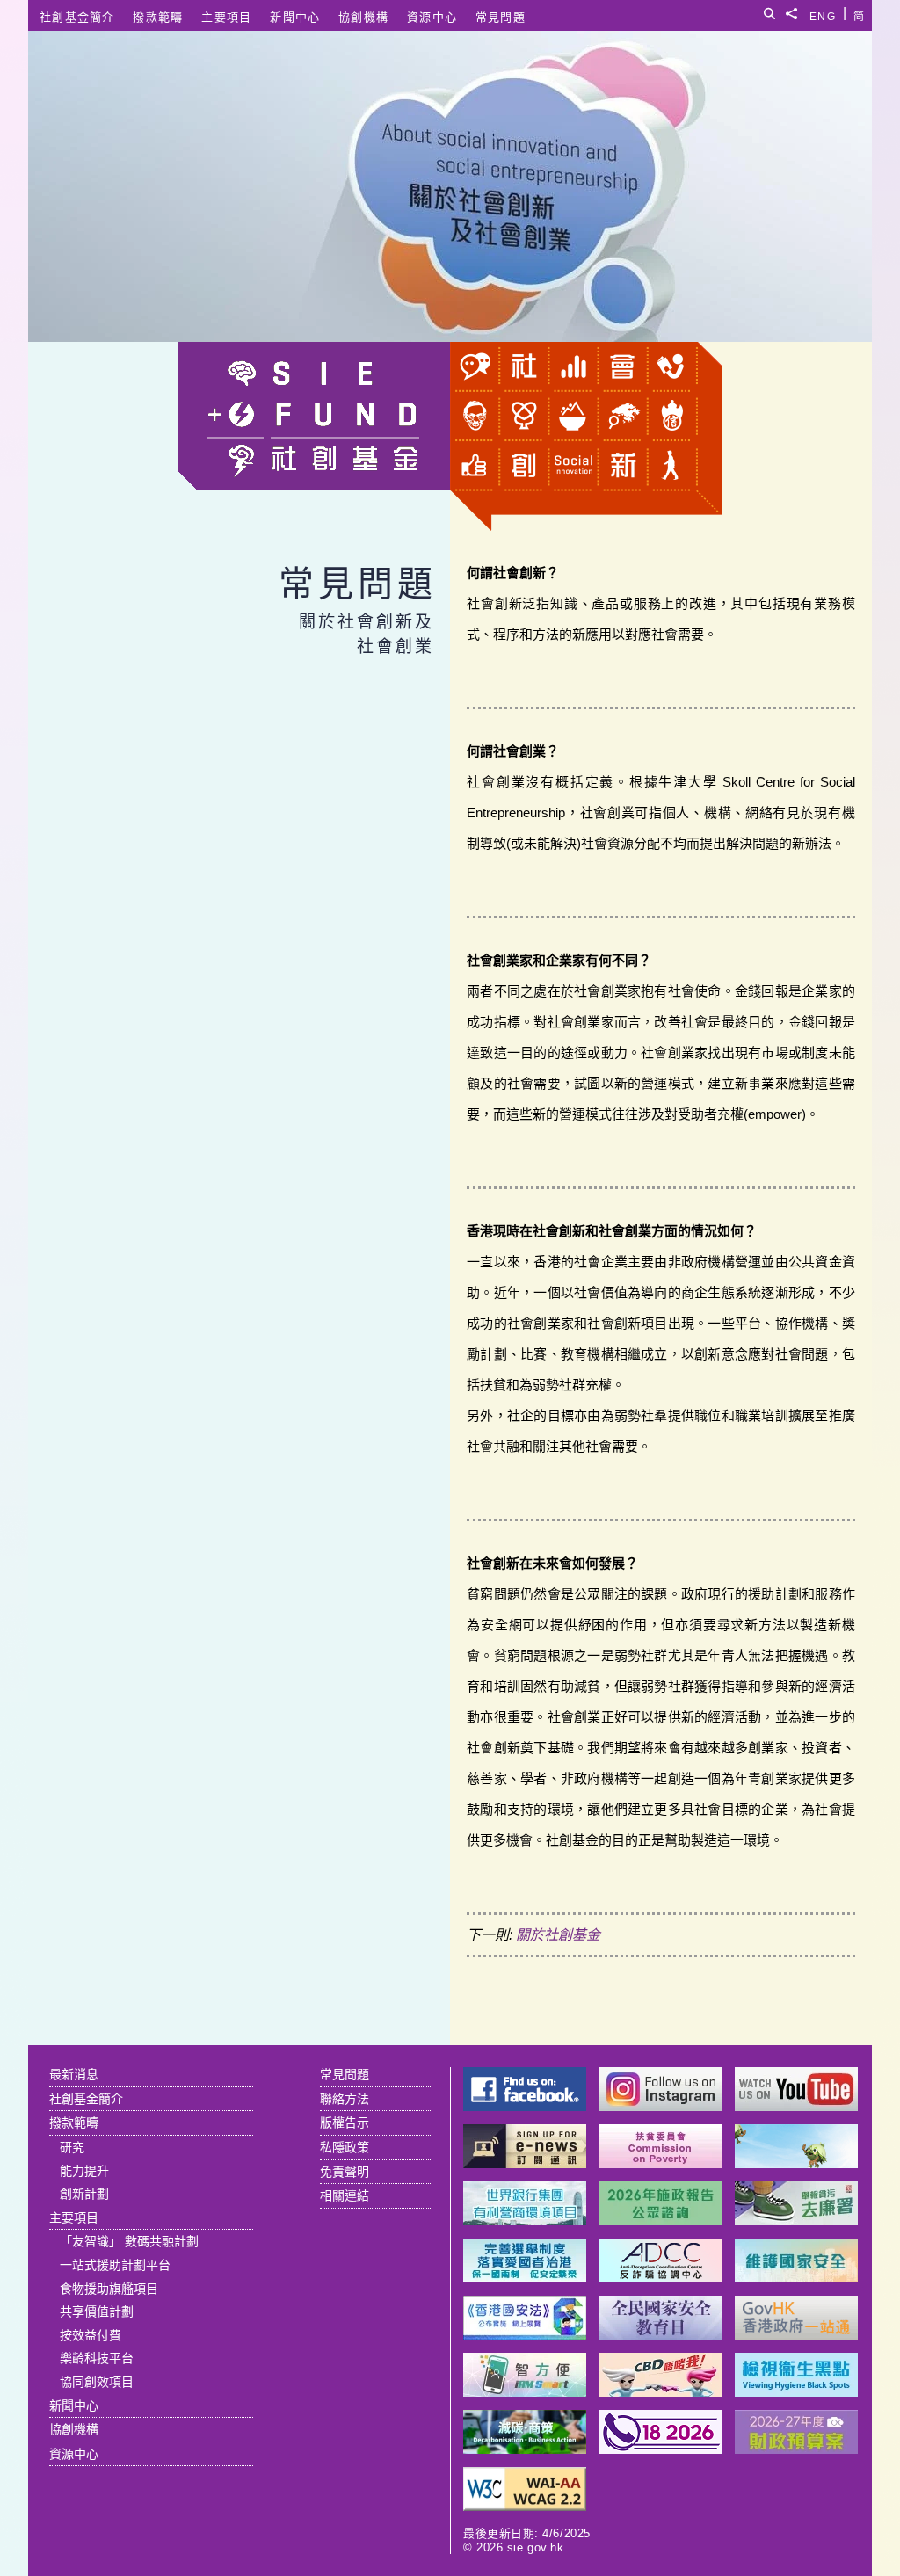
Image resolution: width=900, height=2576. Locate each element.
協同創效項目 (97, 2382)
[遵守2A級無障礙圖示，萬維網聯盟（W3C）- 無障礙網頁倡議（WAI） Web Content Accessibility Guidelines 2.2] (525, 2506)
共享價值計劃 (97, 2311)
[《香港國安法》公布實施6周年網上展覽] (525, 2335)
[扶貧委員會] (661, 2163)
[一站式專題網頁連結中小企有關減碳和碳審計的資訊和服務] (525, 2449)
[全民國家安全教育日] (661, 2335)
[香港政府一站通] (796, 2335)
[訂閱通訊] (525, 2163)
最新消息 (74, 2074)
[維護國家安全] (796, 2278)
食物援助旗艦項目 (109, 2289)
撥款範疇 (158, 17)
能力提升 (84, 2171)
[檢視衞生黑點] (796, 2392)
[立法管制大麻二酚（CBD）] (661, 2392)
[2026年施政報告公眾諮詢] (661, 2220)
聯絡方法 (345, 2099)
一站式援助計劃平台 (115, 2265)
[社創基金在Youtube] (796, 2106)
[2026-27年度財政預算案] (796, 2449)
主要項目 (226, 17)
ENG (823, 14)
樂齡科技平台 (97, 2358)
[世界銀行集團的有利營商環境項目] (525, 2220)
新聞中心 (295, 17)
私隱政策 (345, 2147)
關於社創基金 (558, 1935)
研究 (72, 2147)
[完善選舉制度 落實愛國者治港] (525, 2278)
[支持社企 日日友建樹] (796, 2163)
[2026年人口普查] (661, 2449)
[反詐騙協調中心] (661, 2278)
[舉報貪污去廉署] (796, 2220)
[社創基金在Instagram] (661, 2106)
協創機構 (363, 17)
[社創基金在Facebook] (525, 2106)
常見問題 (501, 17)
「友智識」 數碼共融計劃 (129, 2241)
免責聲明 (345, 2172)
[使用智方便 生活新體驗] (525, 2392)
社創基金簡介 (77, 17)
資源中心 (432, 17)
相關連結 (345, 2195)
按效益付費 (91, 2335)
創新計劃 (84, 2194)
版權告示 (345, 2122)
